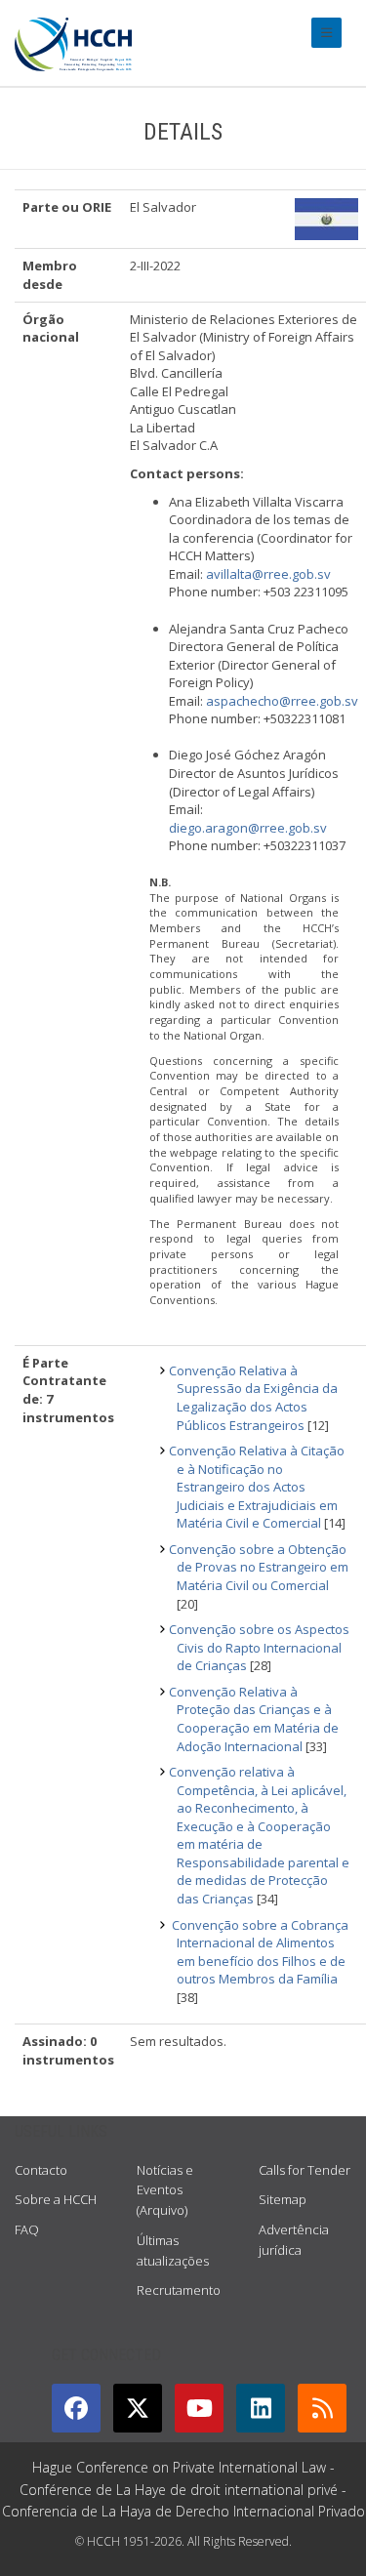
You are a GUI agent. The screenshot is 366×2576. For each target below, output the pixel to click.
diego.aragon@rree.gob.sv (248, 828)
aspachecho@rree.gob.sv (282, 701)
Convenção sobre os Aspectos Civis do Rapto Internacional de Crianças (259, 1647)
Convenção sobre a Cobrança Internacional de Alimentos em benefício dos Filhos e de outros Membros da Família (259, 1952)
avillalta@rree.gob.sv (268, 574)
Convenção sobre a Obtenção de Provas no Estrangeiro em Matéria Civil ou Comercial (259, 1567)
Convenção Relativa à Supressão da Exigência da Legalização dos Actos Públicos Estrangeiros (253, 1398)
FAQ (27, 2229)
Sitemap (283, 2199)
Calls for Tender (305, 2170)
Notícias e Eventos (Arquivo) (165, 2190)
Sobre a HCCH (56, 2199)
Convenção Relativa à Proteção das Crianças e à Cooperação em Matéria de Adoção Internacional (254, 1719)
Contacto (41, 2170)
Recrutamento (179, 2290)
